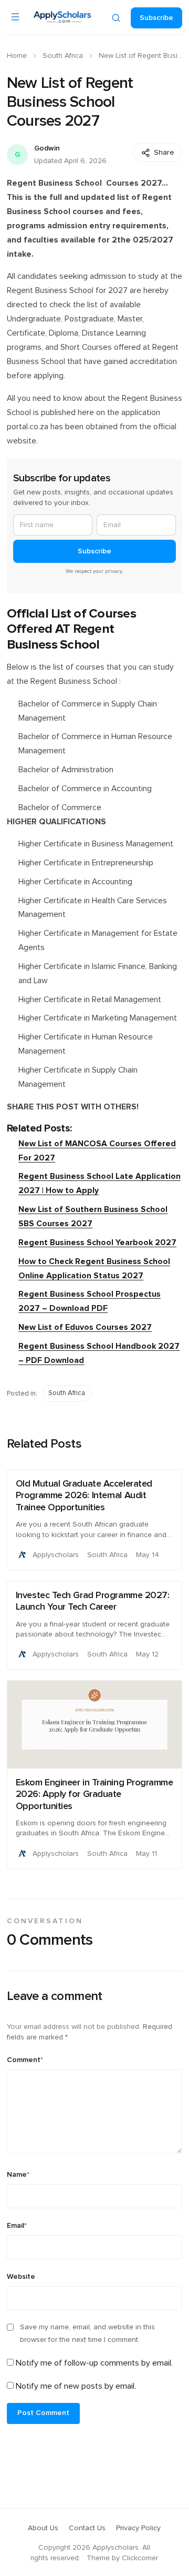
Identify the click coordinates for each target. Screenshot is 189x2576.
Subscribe (156, 18)
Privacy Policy (138, 2528)
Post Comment (43, 2413)
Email (17, 2226)
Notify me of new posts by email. (76, 2386)
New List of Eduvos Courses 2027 (85, 1327)
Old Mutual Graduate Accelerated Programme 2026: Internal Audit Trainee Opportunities (84, 1496)
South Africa (63, 56)
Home (17, 56)
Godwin (47, 148)
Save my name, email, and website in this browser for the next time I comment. (87, 2333)
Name (18, 2175)
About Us (43, 2528)
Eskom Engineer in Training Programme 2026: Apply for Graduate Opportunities (94, 1795)
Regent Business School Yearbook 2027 (97, 1243)
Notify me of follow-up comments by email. (94, 2363)
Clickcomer (140, 2558)
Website (21, 2277)
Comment (25, 2060)
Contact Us (87, 2528)
